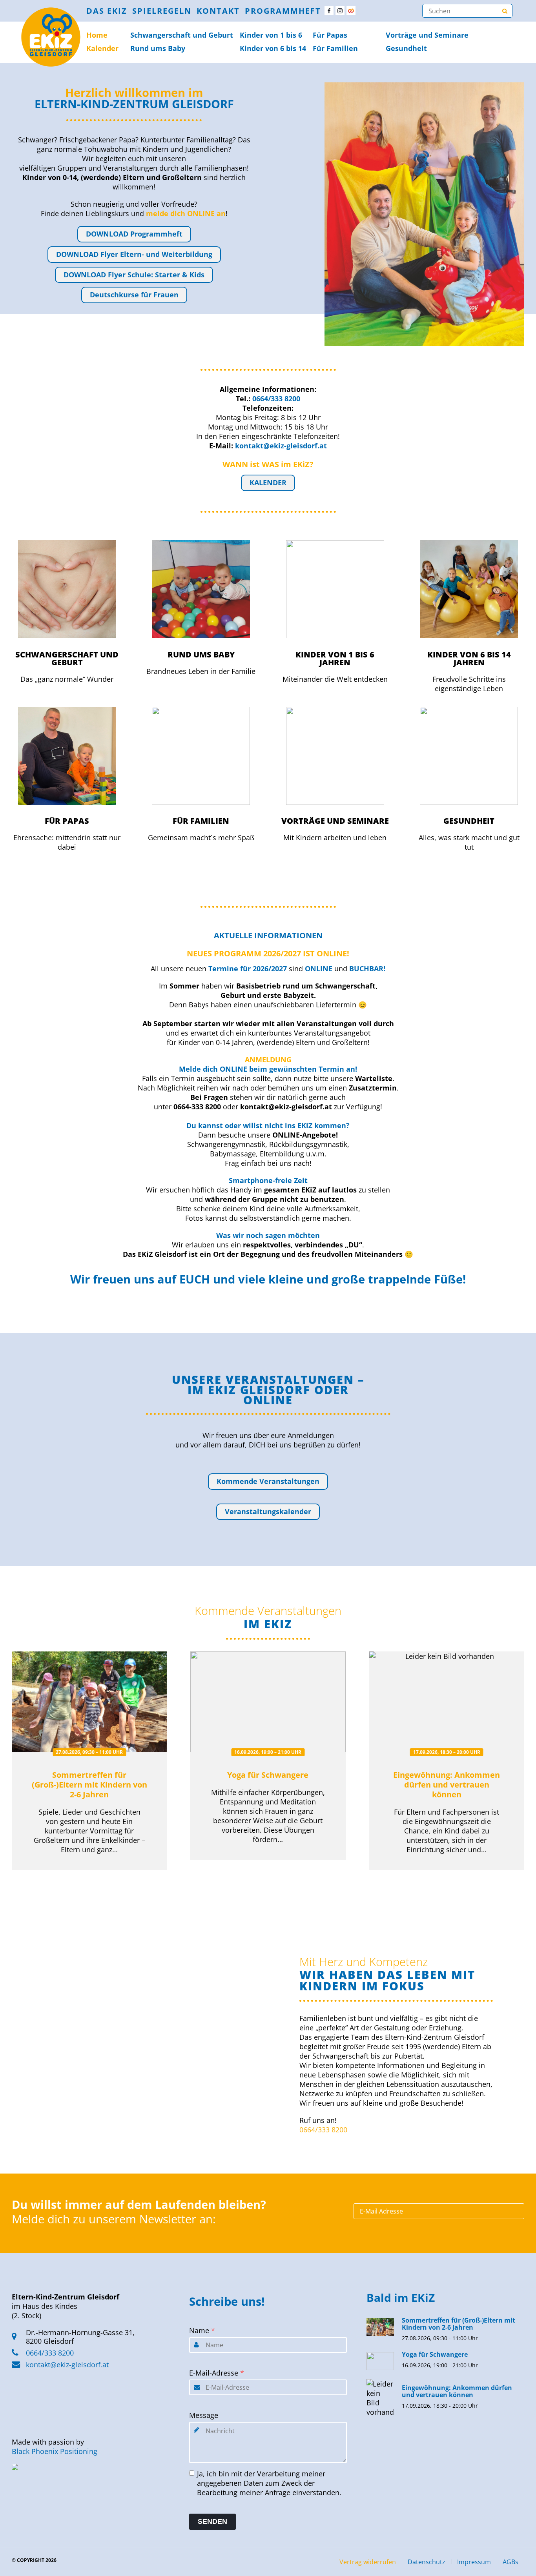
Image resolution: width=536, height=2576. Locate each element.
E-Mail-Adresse (217, 2373)
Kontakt (218, 11)
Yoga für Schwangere (268, 1775)
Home (97, 35)
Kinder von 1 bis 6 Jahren (335, 658)
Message (204, 2415)
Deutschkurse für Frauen (134, 295)
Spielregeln (162, 11)
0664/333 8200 (323, 2130)
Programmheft (283, 11)
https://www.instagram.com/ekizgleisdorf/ (340, 11)
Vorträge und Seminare (427, 35)
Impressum (474, 2562)
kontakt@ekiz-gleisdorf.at (67, 2365)
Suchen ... (505, 11)
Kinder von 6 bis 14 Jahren (469, 658)
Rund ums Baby (158, 48)
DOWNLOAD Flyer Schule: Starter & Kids (134, 275)
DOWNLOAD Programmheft (134, 234)
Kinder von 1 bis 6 (271, 35)
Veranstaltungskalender (268, 1511)
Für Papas (330, 35)
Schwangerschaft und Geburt (67, 658)
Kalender (102, 48)
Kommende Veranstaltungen (268, 1481)
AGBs (510, 2562)
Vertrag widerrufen (368, 2562)
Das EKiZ (107, 11)
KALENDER (268, 482)
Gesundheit (406, 48)
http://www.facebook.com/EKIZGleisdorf (329, 11)
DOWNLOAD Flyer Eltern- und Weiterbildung (134, 254)
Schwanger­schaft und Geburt (182, 35)
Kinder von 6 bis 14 (273, 48)
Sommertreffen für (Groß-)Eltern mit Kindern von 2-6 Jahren (89, 1785)
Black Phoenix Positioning (55, 2451)
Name (202, 2330)
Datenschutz (427, 2562)
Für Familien (335, 48)
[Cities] (351, 11)
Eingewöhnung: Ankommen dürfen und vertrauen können (447, 1785)
